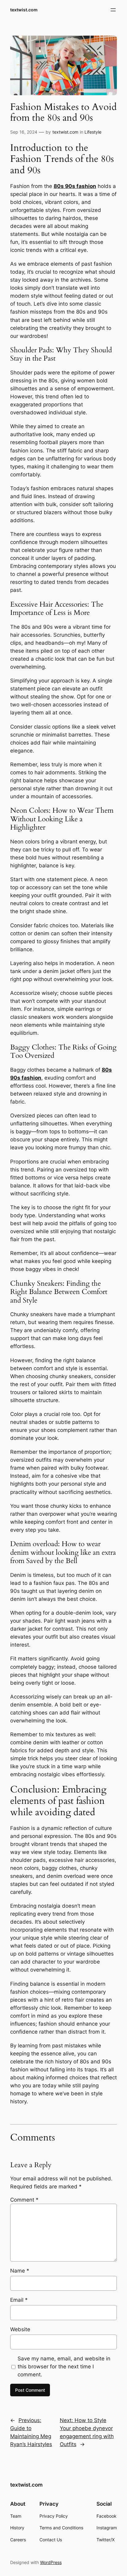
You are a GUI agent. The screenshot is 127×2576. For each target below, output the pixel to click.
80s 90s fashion (75, 186)
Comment (24, 2200)
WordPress (51, 2562)
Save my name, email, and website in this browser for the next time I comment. (64, 2367)
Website (20, 2329)
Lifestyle (93, 132)
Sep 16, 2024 (24, 132)
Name (20, 2271)
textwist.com (24, 10)
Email (19, 2300)
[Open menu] (113, 10)
